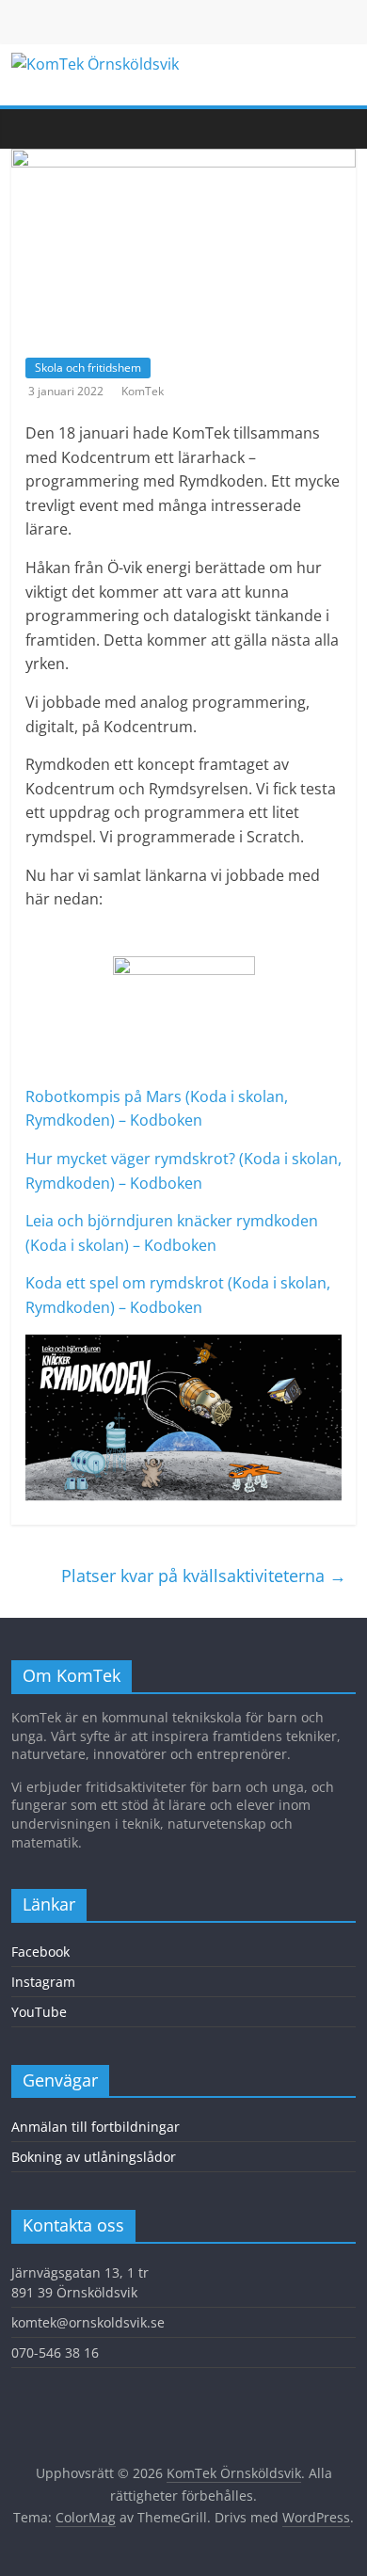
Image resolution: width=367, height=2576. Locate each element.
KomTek (143, 391)
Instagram (43, 1982)
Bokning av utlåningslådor (94, 2157)
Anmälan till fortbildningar (96, 2127)
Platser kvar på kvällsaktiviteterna (204, 1576)
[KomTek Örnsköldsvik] (21, 129)
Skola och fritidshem (88, 368)
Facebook (40, 1952)
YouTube (39, 2012)
